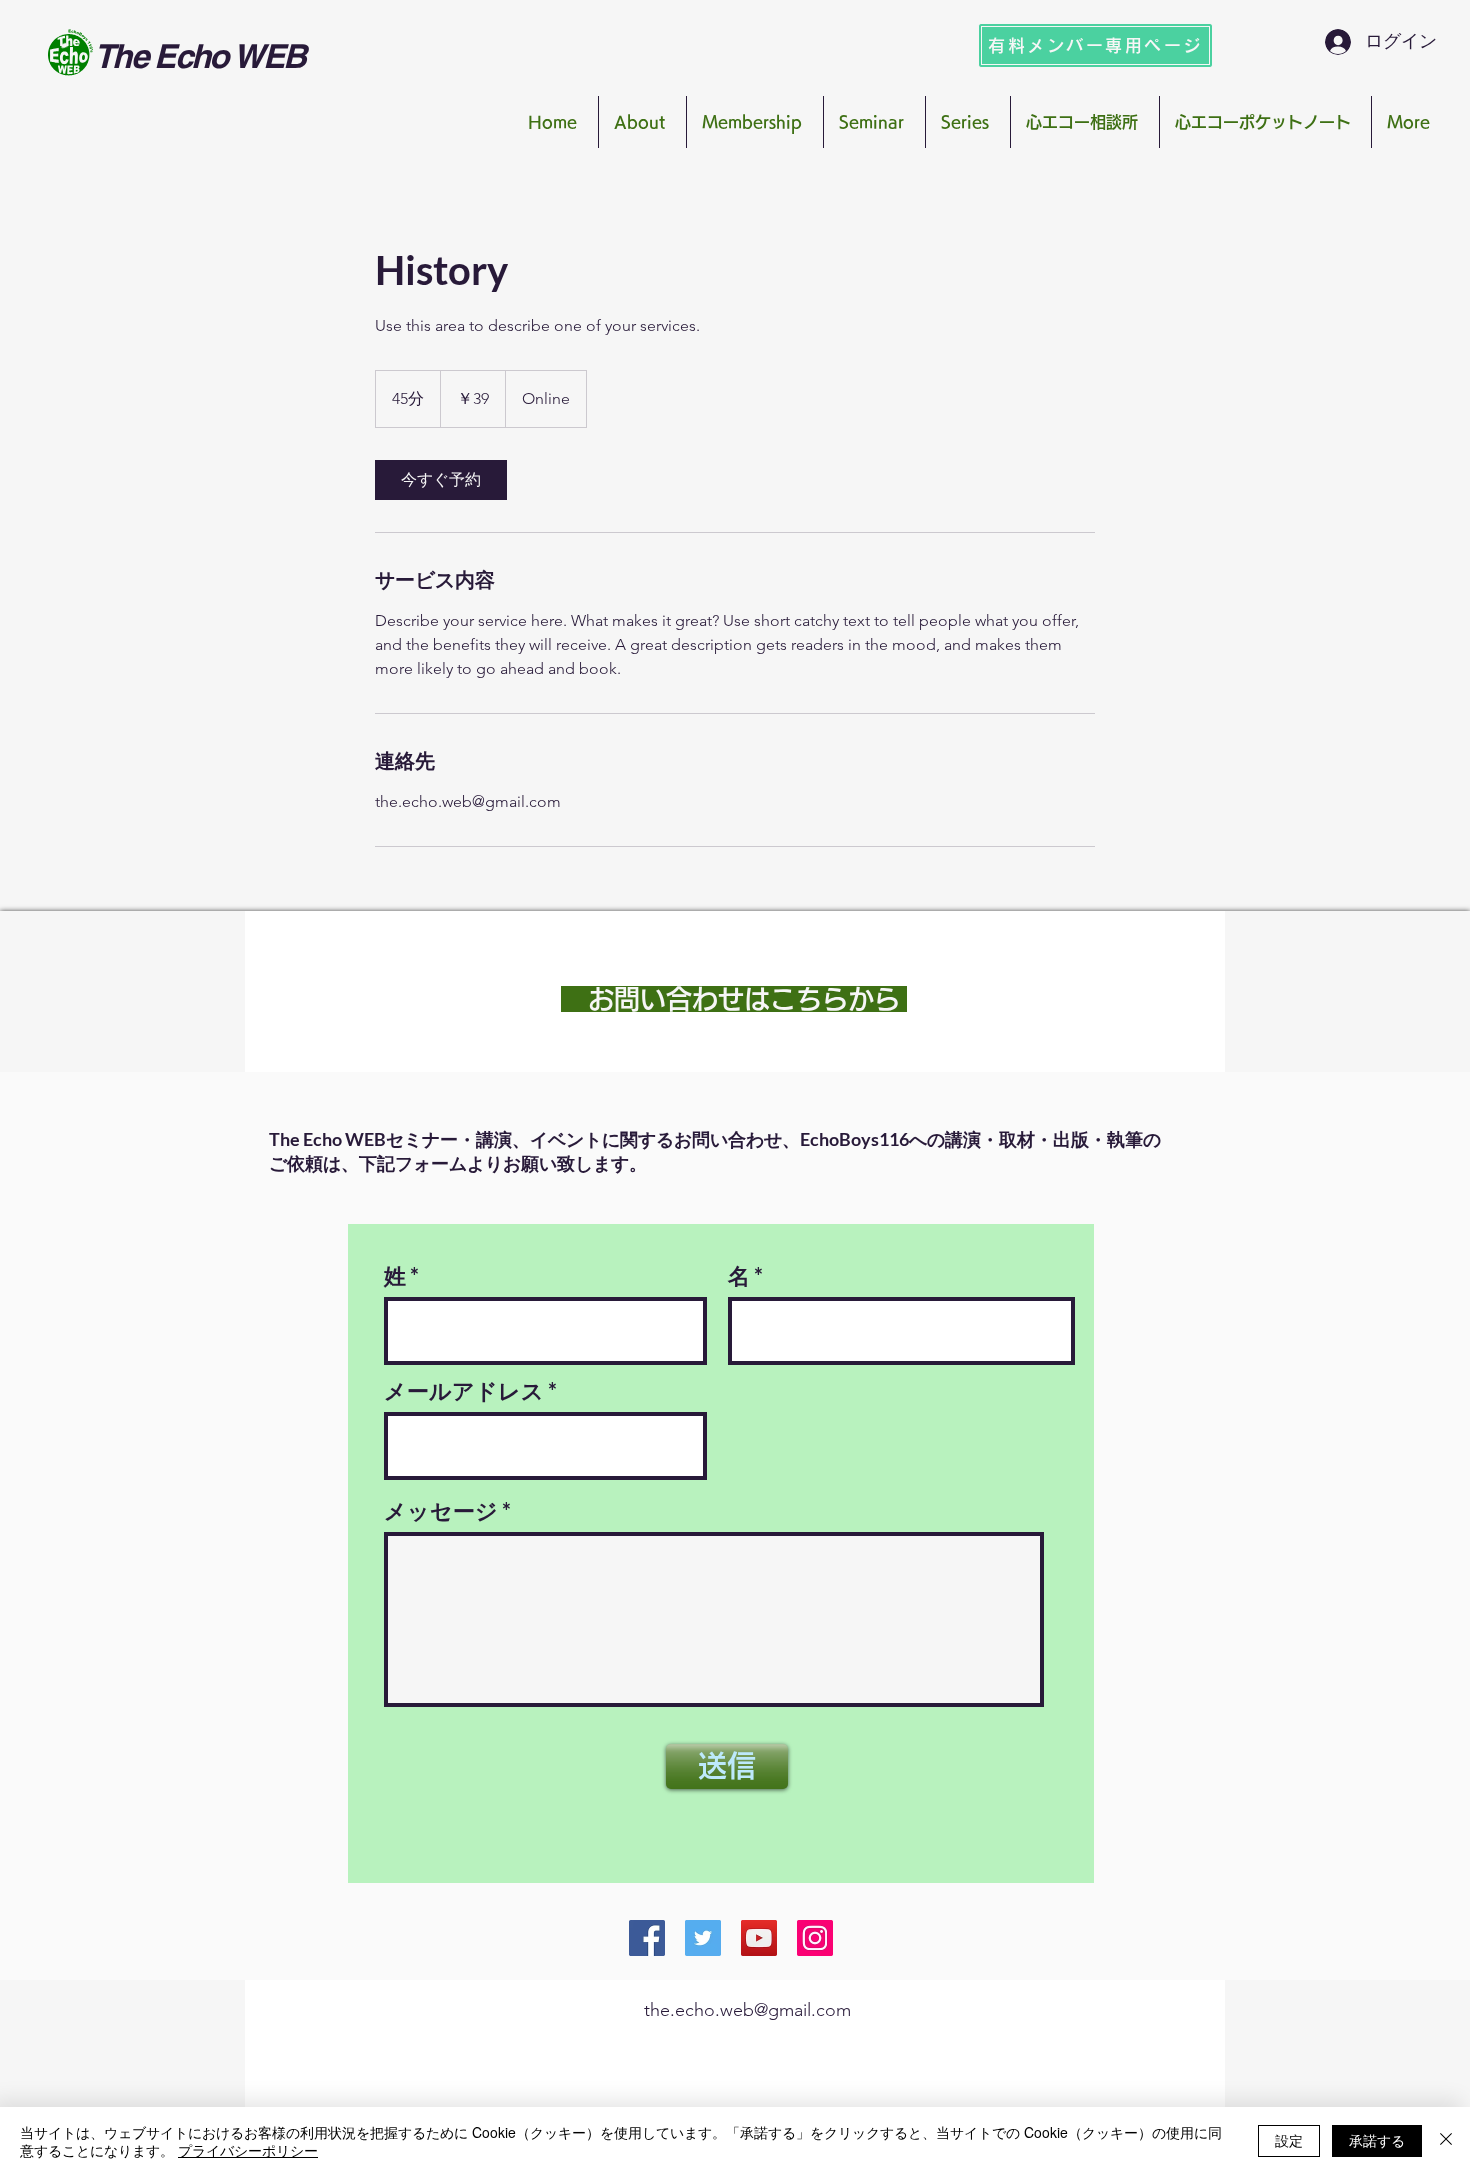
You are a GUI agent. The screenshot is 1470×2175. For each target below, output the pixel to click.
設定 (1289, 2140)
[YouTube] (759, 1938)
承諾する (1377, 2140)
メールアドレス (464, 1391)
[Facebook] (647, 1938)
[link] (441, 480)
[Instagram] (815, 1938)
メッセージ (441, 1511)
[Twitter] (703, 1938)
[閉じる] (1446, 2141)
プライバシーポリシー (248, 2150)
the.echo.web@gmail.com (747, 2010)
